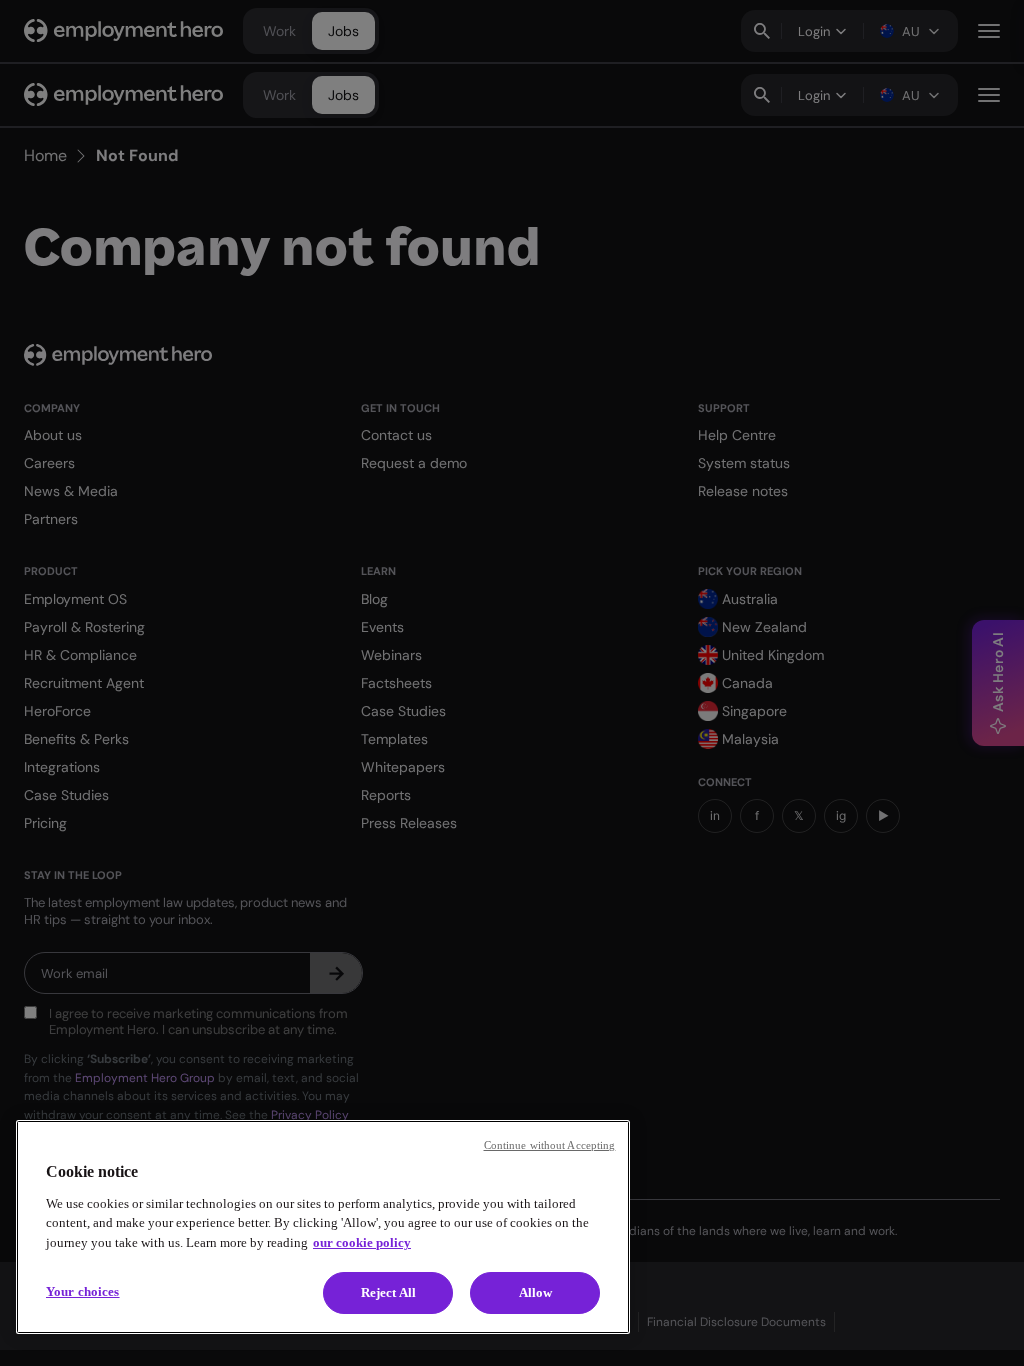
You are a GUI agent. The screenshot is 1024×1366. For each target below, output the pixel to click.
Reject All (388, 1292)
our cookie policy (362, 1242)
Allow (536, 1292)
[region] (323, 1227)
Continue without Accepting (550, 1145)
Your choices (83, 1291)
